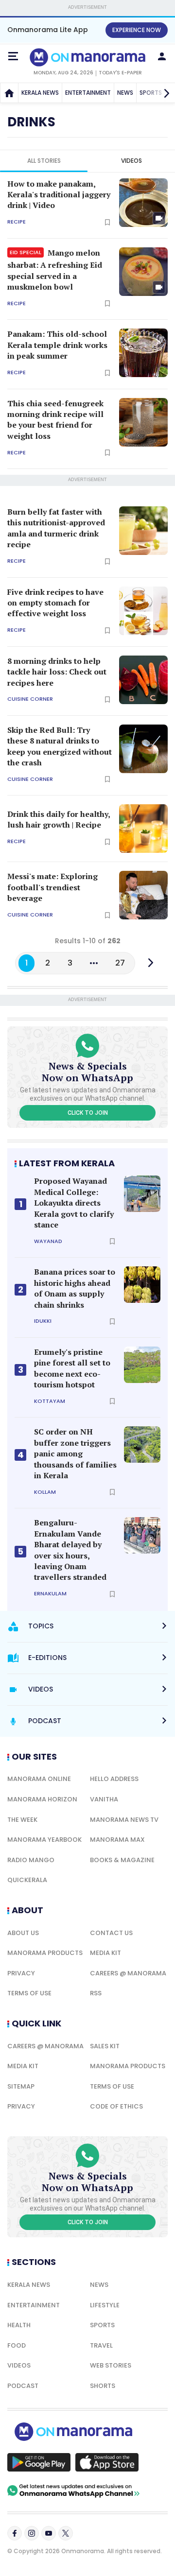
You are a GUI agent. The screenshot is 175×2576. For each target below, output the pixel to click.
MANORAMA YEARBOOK (44, 1840)
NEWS (125, 93)
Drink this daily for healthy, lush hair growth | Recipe (59, 819)
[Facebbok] (15, 2533)
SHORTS (103, 2386)
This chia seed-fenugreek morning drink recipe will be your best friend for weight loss (55, 420)
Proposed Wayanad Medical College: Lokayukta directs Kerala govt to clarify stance (74, 1203)
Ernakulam (50, 1594)
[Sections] (13, 56)
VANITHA (104, 1799)
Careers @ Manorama (128, 1973)
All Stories (44, 161)
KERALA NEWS (40, 93)
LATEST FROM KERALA (67, 1163)
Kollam (45, 1492)
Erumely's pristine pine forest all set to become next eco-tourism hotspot (72, 1368)
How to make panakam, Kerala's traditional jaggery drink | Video (59, 195)
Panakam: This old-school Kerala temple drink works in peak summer (57, 345)
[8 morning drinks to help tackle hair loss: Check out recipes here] (143, 680)
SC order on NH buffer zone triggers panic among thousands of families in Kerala (75, 1453)
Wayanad (48, 1241)
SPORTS (102, 2325)
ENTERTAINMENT (88, 93)
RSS (96, 1993)
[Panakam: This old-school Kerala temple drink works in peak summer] (143, 353)
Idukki (43, 1321)
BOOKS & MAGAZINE (122, 1860)
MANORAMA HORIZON (42, 1799)
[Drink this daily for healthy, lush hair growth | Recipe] (143, 829)
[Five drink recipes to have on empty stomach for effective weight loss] (143, 611)
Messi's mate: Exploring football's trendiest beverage (52, 887)
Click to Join (88, 1113)
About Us (23, 1933)
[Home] (9, 93)
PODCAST (23, 2386)
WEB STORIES (111, 2365)
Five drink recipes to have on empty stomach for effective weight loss (55, 603)
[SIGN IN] (162, 56)
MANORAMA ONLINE (39, 1779)
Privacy (21, 1973)
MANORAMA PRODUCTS (45, 1953)
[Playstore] (39, 2462)
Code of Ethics (116, 2106)
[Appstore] (107, 2462)
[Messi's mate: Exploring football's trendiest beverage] (143, 895)
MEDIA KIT (105, 1953)
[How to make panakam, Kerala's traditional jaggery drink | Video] (143, 203)
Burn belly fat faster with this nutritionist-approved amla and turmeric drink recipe (56, 528)
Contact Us (111, 1933)
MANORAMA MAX (117, 1840)
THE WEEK (22, 1820)
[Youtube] (49, 2533)
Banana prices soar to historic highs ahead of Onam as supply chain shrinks (75, 1288)
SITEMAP (21, 2086)
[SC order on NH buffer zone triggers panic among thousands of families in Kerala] (142, 1444)
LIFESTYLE (105, 2305)
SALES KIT (105, 2046)
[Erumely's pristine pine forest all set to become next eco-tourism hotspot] (142, 1365)
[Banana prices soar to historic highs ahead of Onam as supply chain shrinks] (142, 1285)
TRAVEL (101, 2345)
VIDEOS (19, 2365)
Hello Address (114, 1779)
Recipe (17, 222)
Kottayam (50, 1401)
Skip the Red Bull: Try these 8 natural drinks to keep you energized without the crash (60, 746)
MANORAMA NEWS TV (124, 1820)
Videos (131, 161)
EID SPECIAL (26, 252)
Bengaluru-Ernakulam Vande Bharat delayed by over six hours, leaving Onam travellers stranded (70, 1550)
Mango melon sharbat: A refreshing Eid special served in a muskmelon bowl (55, 270)
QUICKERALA (27, 1880)
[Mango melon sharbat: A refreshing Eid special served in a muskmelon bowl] (143, 272)
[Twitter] (66, 2533)
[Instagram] (32, 2533)
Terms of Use (29, 1993)
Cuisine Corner (30, 699)
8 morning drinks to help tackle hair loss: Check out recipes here (57, 672)
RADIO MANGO (31, 1860)
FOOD (17, 2345)
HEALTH (19, 2325)
